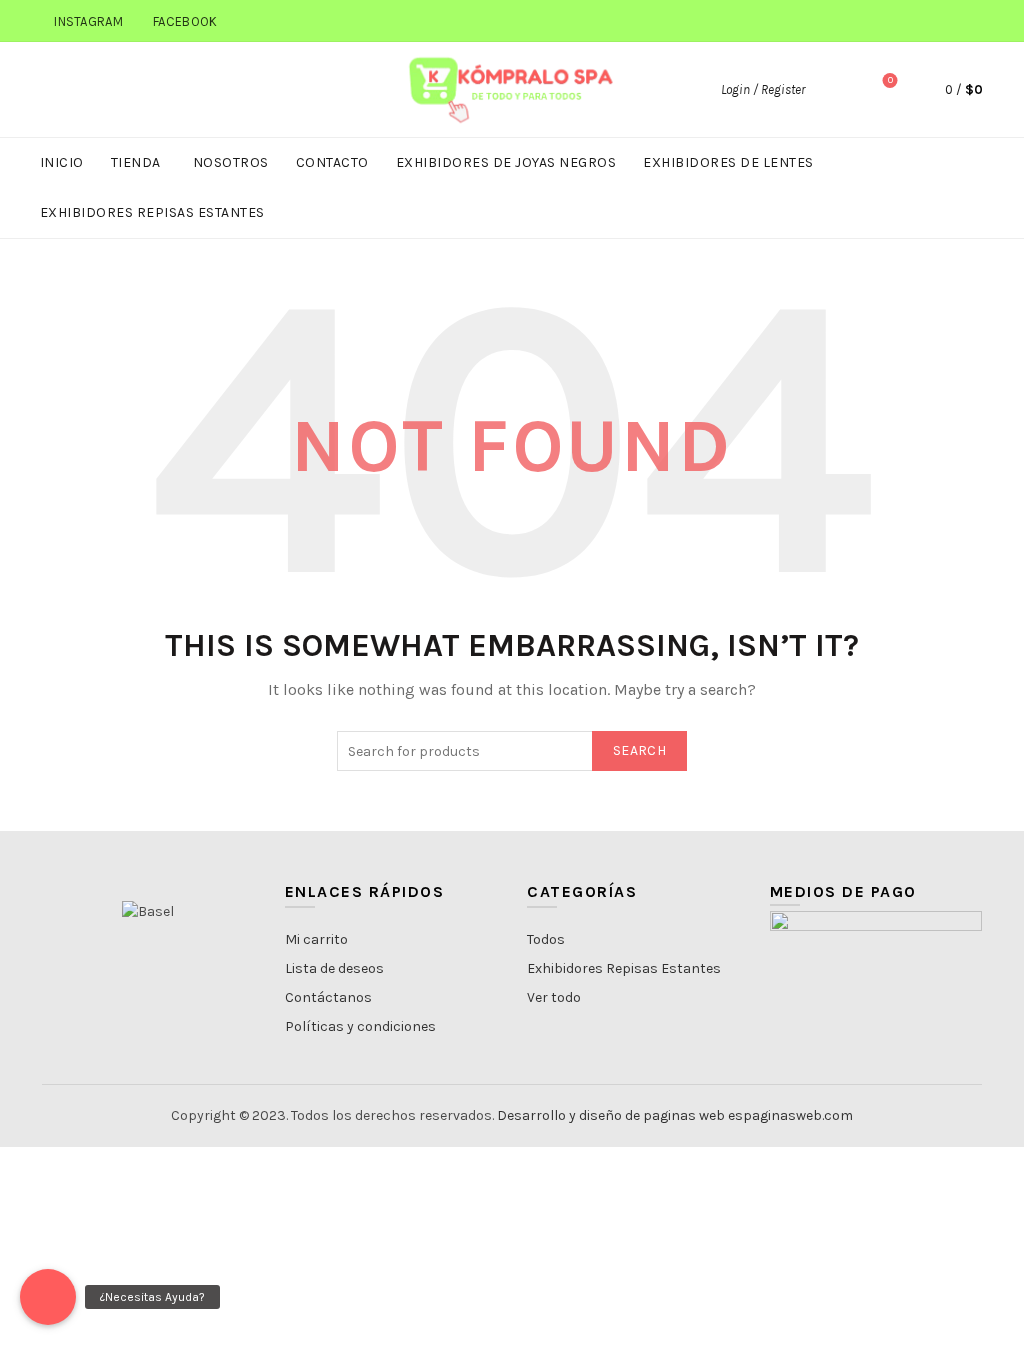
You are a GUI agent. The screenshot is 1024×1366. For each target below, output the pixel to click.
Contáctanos (328, 997)
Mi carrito (316, 939)
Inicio (62, 162)
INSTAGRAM (88, 21)
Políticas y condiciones (360, 1026)
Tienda (136, 162)
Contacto (332, 162)
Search (639, 750)
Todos (546, 939)
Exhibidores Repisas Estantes (152, 212)
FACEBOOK (185, 21)
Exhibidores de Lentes (728, 162)
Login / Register (763, 89)
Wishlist (890, 80)
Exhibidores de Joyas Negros (506, 162)
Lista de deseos (334, 968)
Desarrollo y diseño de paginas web (611, 1115)
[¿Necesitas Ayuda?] (48, 1297)
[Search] (834, 90)
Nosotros (231, 162)
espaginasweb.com (790, 1115)
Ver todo (554, 997)
